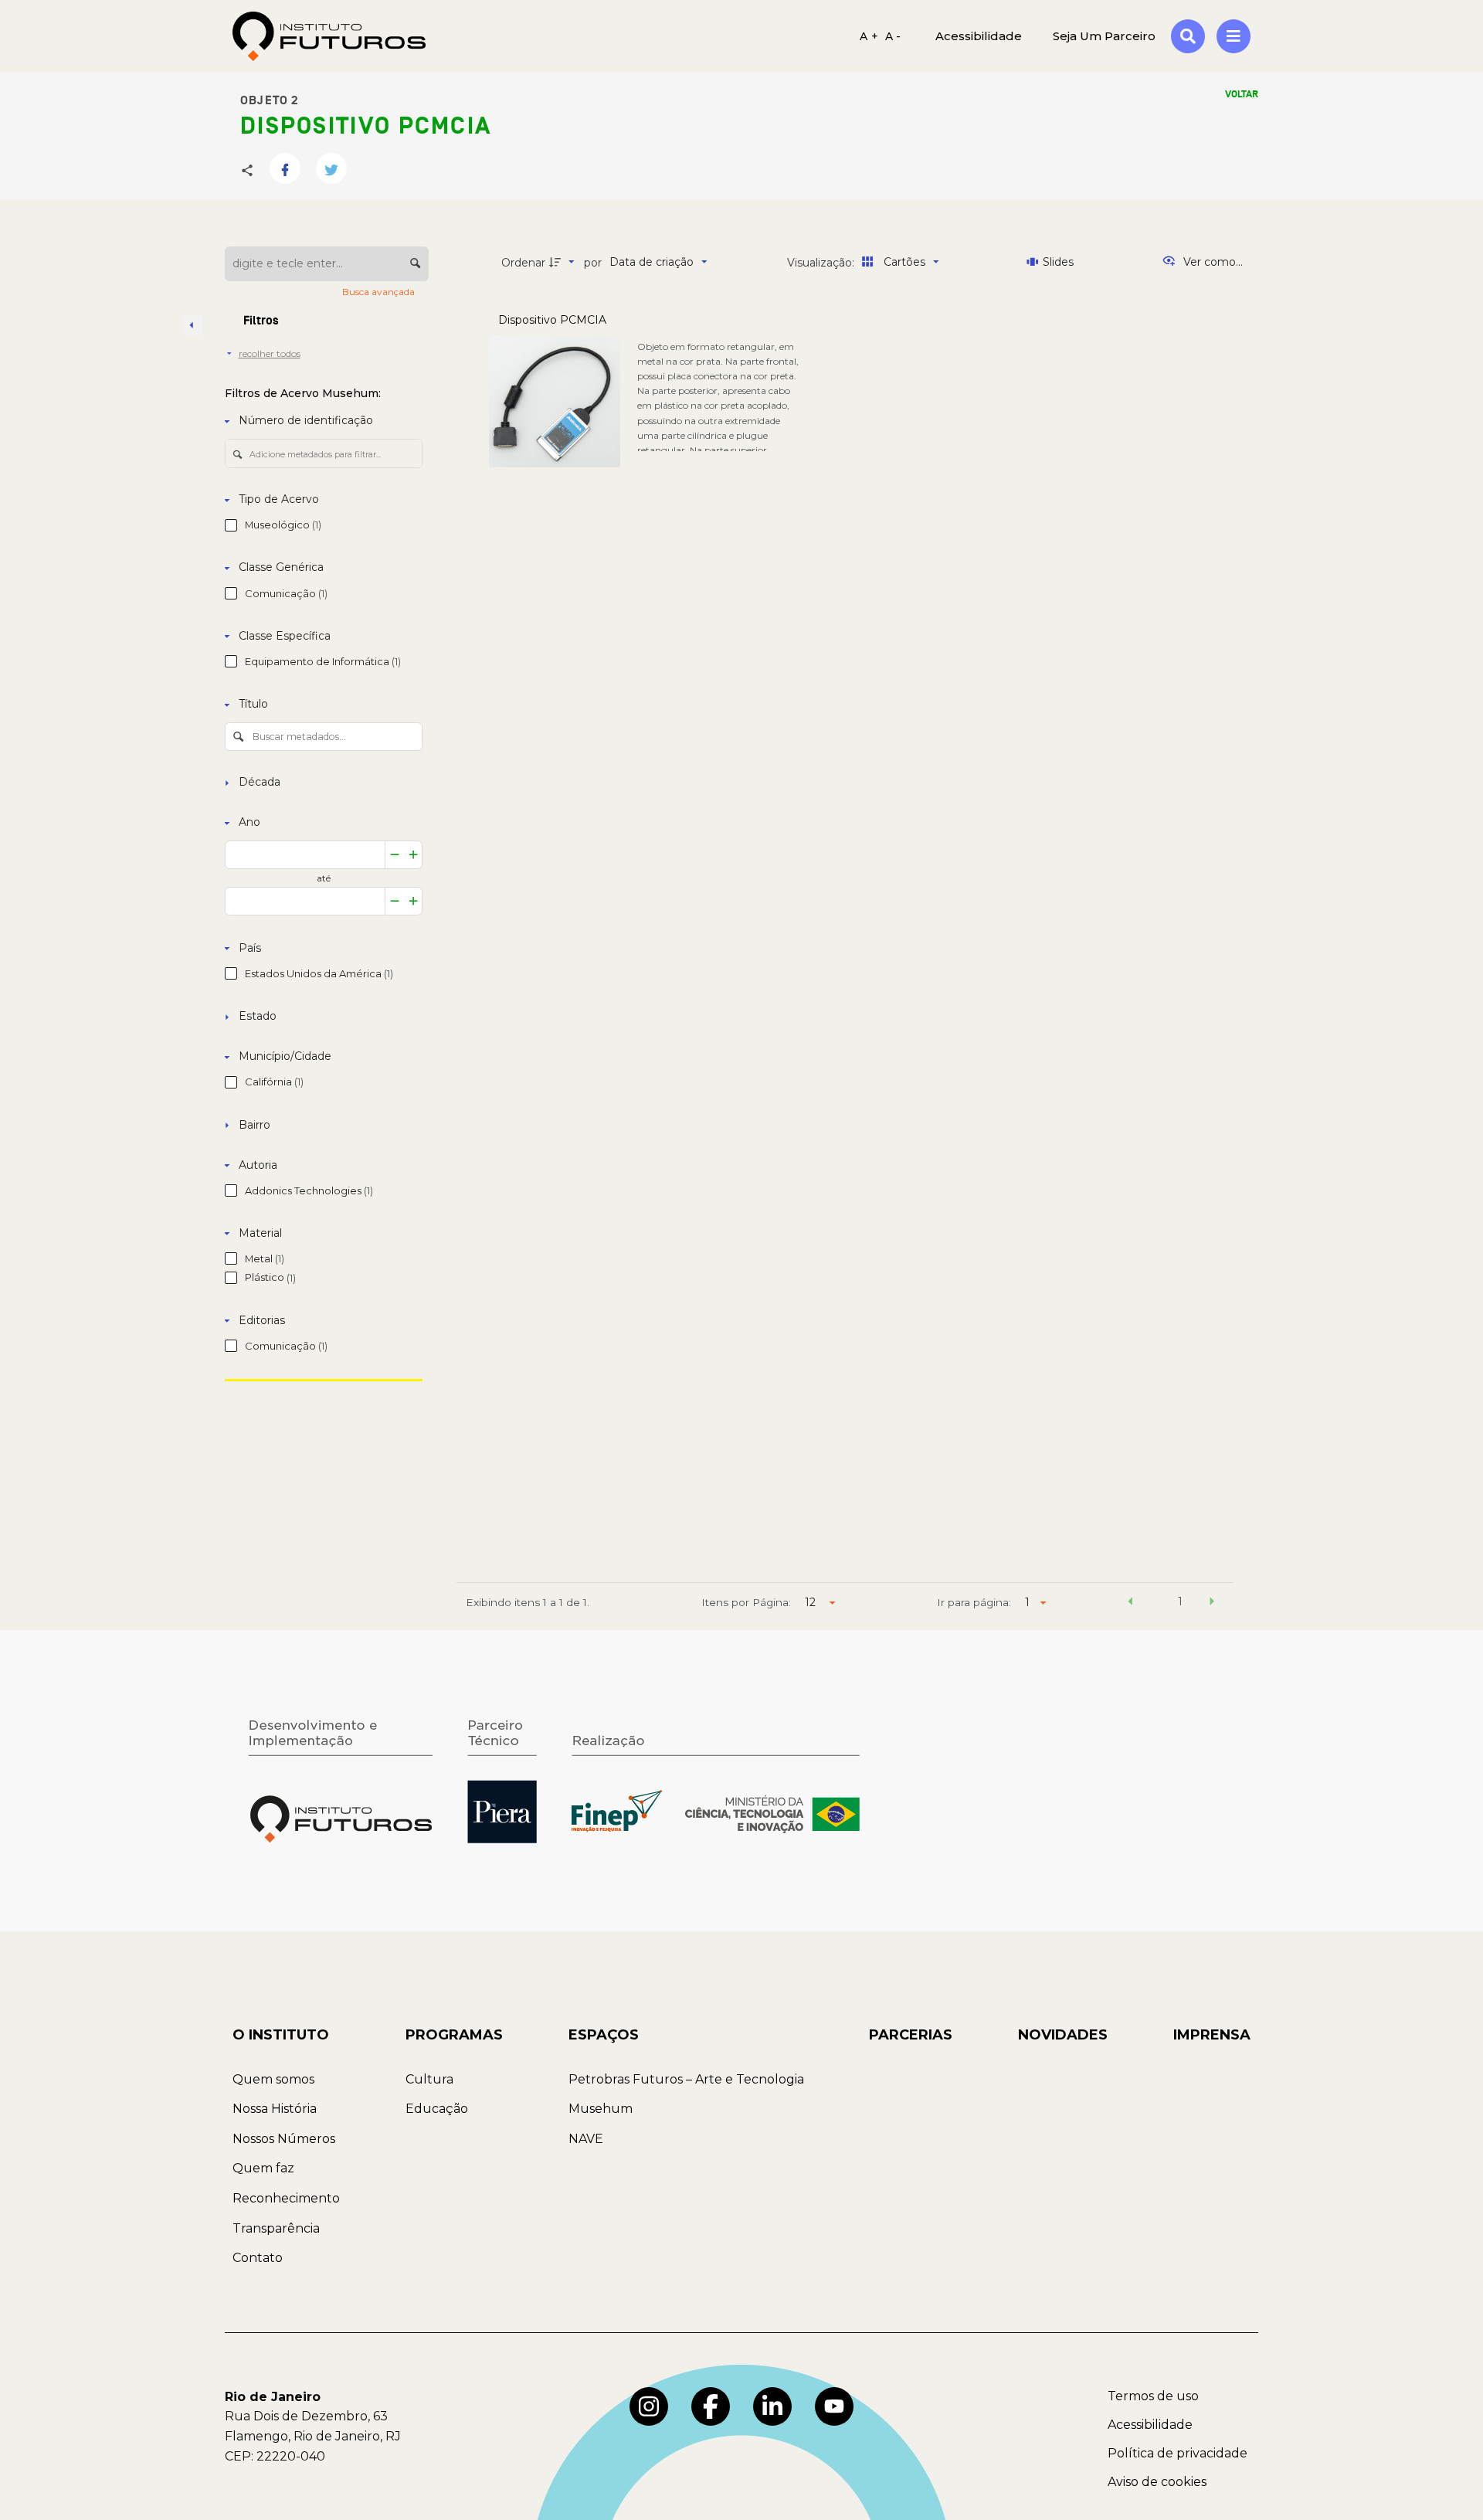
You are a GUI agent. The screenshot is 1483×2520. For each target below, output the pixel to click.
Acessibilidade (1150, 2425)
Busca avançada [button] (380, 292)
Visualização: (822, 263)
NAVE (586, 2139)
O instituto (281, 2035)
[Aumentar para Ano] (414, 855)
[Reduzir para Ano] (395, 855)
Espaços (604, 2035)
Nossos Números (284, 2139)
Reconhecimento (286, 2198)
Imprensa (1212, 2035)
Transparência (276, 2228)
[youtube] (834, 2406)
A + (869, 36)
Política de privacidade (1178, 2453)
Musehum (601, 2109)
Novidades (1063, 2035)
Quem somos (273, 2079)
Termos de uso (1153, 2396)
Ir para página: (974, 1602)
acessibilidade (979, 36)
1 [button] (1180, 1601)
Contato (258, 2258)
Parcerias (911, 2035)
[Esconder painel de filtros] (192, 325)
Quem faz (263, 2168)
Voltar (1242, 94)
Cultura (429, 2079)
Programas (454, 2035)
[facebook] (711, 2406)
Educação (437, 2109)
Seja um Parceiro (1104, 36)
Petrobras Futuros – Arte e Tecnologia (686, 2079)
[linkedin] (772, 2406)
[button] (1130, 1604)
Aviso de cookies (1157, 2482)
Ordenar (523, 263)
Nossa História (275, 2109)
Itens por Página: (746, 1602)
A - (893, 36)
